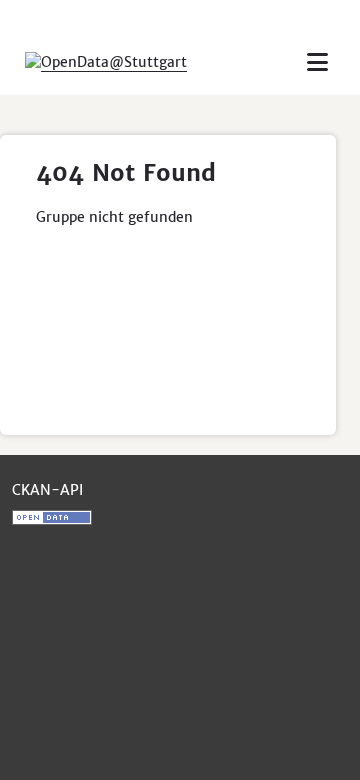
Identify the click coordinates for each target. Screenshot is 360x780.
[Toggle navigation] (317, 62)
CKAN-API (47, 490)
